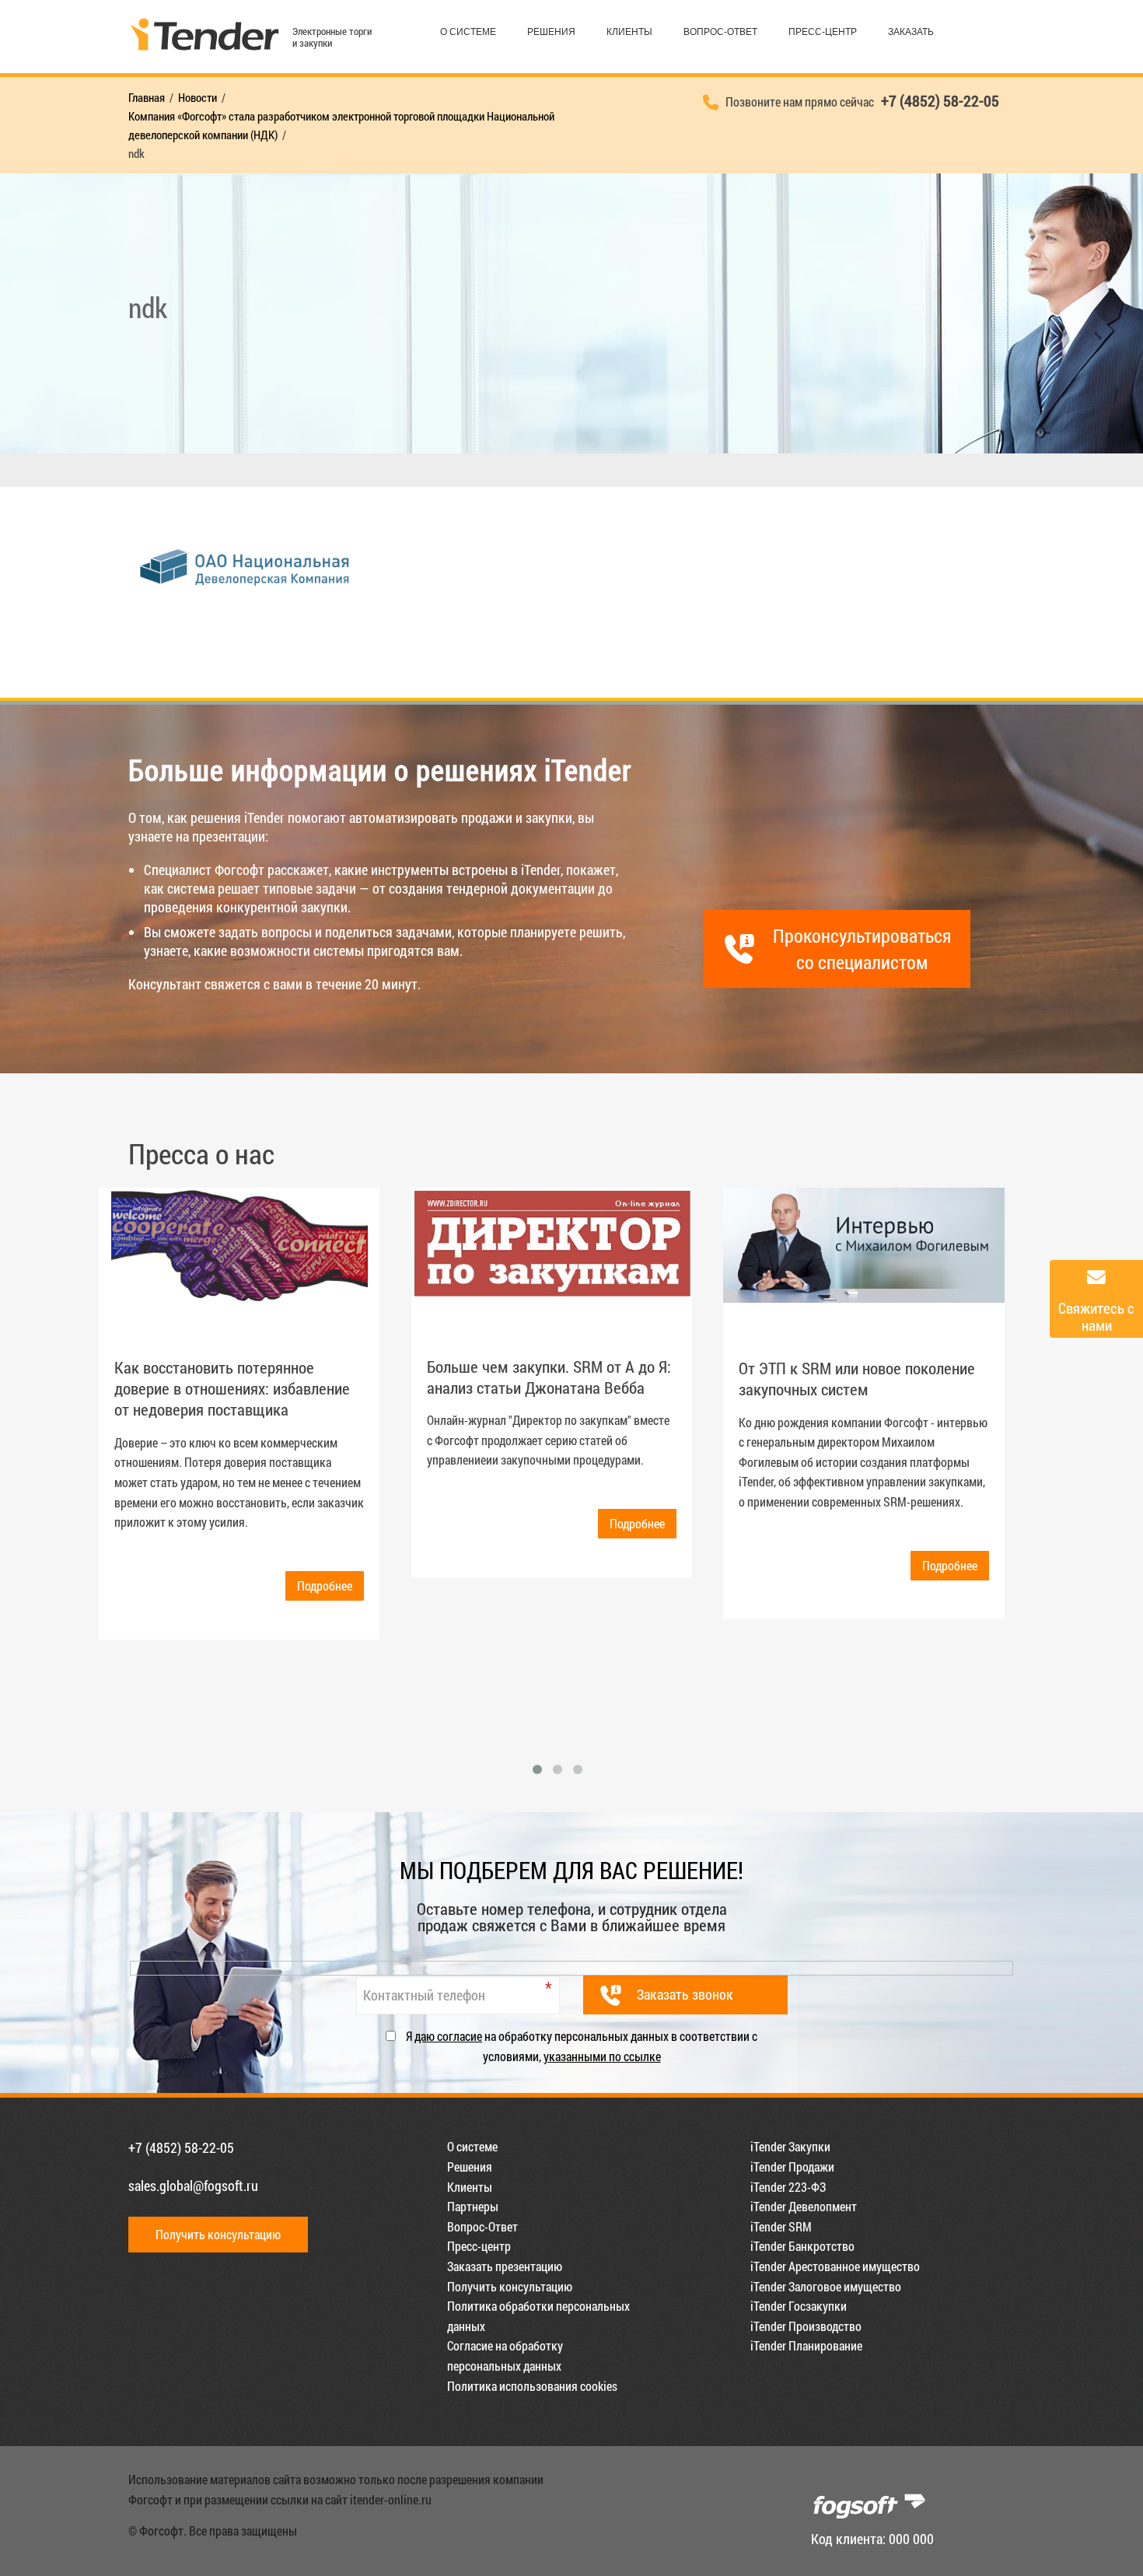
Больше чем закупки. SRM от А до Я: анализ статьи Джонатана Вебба (549, 1377)
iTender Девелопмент (804, 2206)
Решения (551, 32)
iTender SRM (781, 2226)
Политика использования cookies (532, 2386)
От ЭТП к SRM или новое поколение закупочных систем (857, 1379)
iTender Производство (806, 2326)
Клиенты (629, 32)
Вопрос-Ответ (720, 32)
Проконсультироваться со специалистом (862, 949)
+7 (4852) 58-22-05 (181, 2147)
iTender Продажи (792, 2166)
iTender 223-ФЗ (788, 2187)
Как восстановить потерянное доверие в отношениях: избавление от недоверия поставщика (232, 1389)
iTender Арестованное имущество (835, 2266)
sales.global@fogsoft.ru (193, 2186)
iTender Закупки (790, 2146)
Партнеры (473, 2206)
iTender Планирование (806, 2345)
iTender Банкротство (802, 2246)
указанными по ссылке (602, 2056)
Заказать (911, 32)
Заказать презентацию (505, 2266)
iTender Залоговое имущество (826, 2286)
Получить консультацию (218, 2234)
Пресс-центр (823, 32)
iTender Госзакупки (799, 2306)
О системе (468, 32)
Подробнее (325, 1585)
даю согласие (448, 2036)
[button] (537, 1769)
